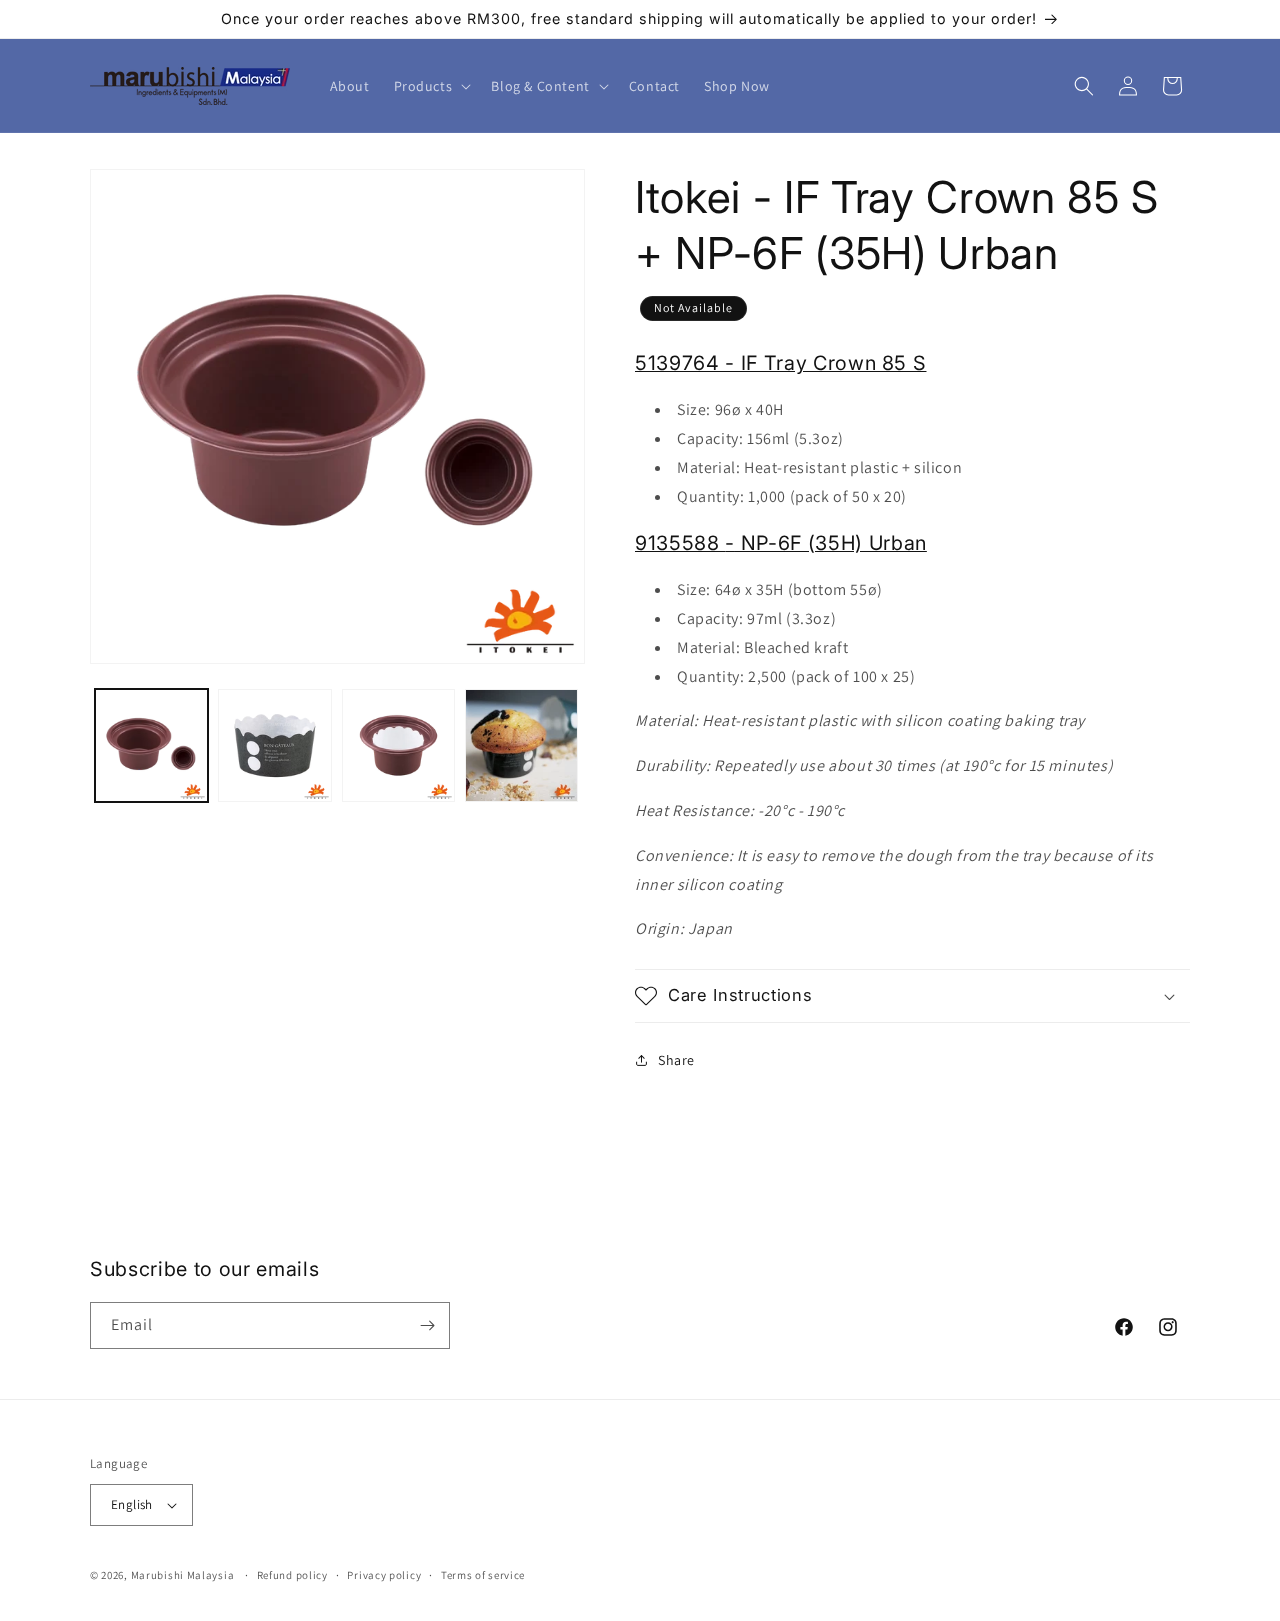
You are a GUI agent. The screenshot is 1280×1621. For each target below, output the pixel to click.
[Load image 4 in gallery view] (521, 745)
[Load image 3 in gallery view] (398, 745)
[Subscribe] (427, 1325)
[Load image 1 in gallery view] (151, 745)
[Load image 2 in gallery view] (274, 745)
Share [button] (676, 1060)
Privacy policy (384, 1575)
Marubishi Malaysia (183, 1575)
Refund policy (292, 1575)
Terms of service (483, 1575)
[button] (431, 86)
